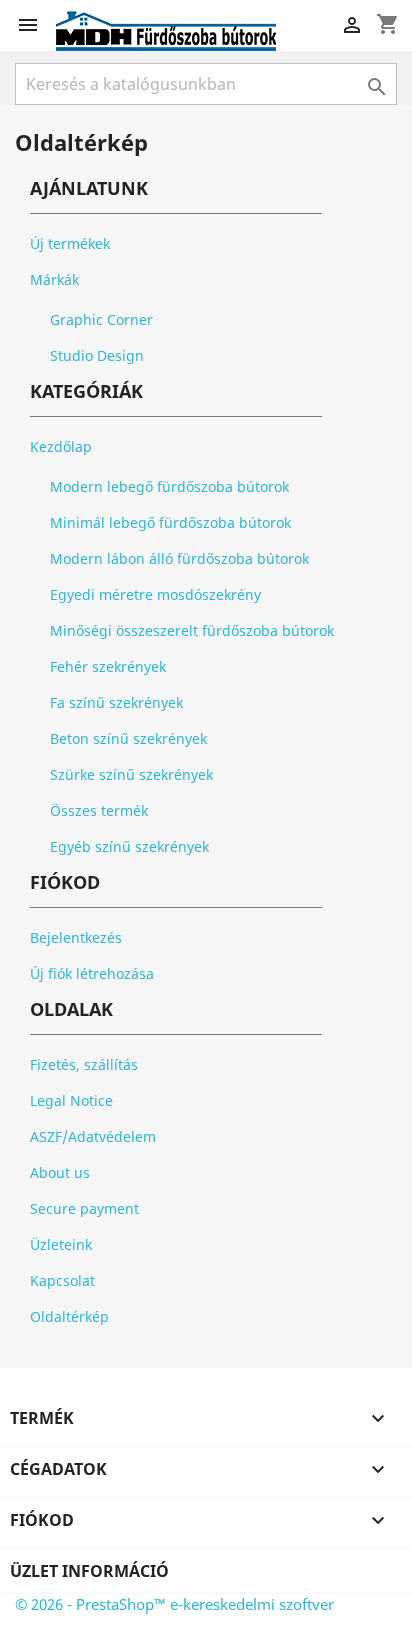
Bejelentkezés (76, 937)
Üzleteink (61, 1244)
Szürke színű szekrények (131, 774)
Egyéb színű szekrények (129, 846)
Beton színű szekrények (128, 738)
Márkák (54, 279)
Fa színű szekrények (116, 702)
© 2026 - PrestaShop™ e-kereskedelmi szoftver (174, 1604)
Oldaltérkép (69, 1316)
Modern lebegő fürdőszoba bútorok (169, 486)
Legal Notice (71, 1100)
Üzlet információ (89, 1571)
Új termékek (70, 243)
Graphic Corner (101, 319)
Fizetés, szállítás (84, 1064)
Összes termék (99, 810)
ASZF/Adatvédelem (93, 1136)
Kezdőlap (61, 446)
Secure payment (84, 1208)
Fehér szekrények (108, 666)
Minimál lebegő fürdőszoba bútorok (170, 522)
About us (60, 1172)
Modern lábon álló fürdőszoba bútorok (179, 558)
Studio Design (97, 355)
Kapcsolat (62, 1280)
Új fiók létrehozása (92, 973)
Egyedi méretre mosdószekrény (155, 594)
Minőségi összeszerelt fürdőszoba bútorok (192, 630)
